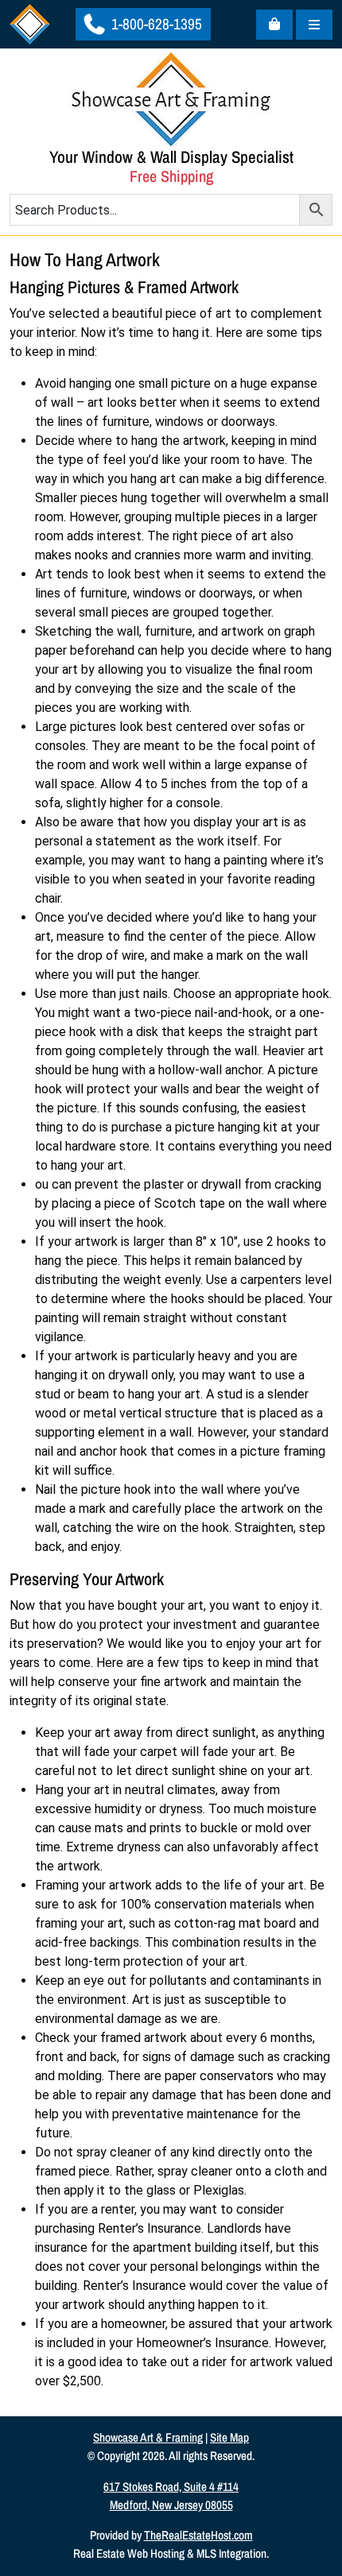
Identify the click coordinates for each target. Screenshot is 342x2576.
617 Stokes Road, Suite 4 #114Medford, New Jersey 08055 (171, 2496)
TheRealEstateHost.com (198, 2535)
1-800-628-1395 (155, 24)
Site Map (229, 2437)
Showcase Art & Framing (148, 2437)
